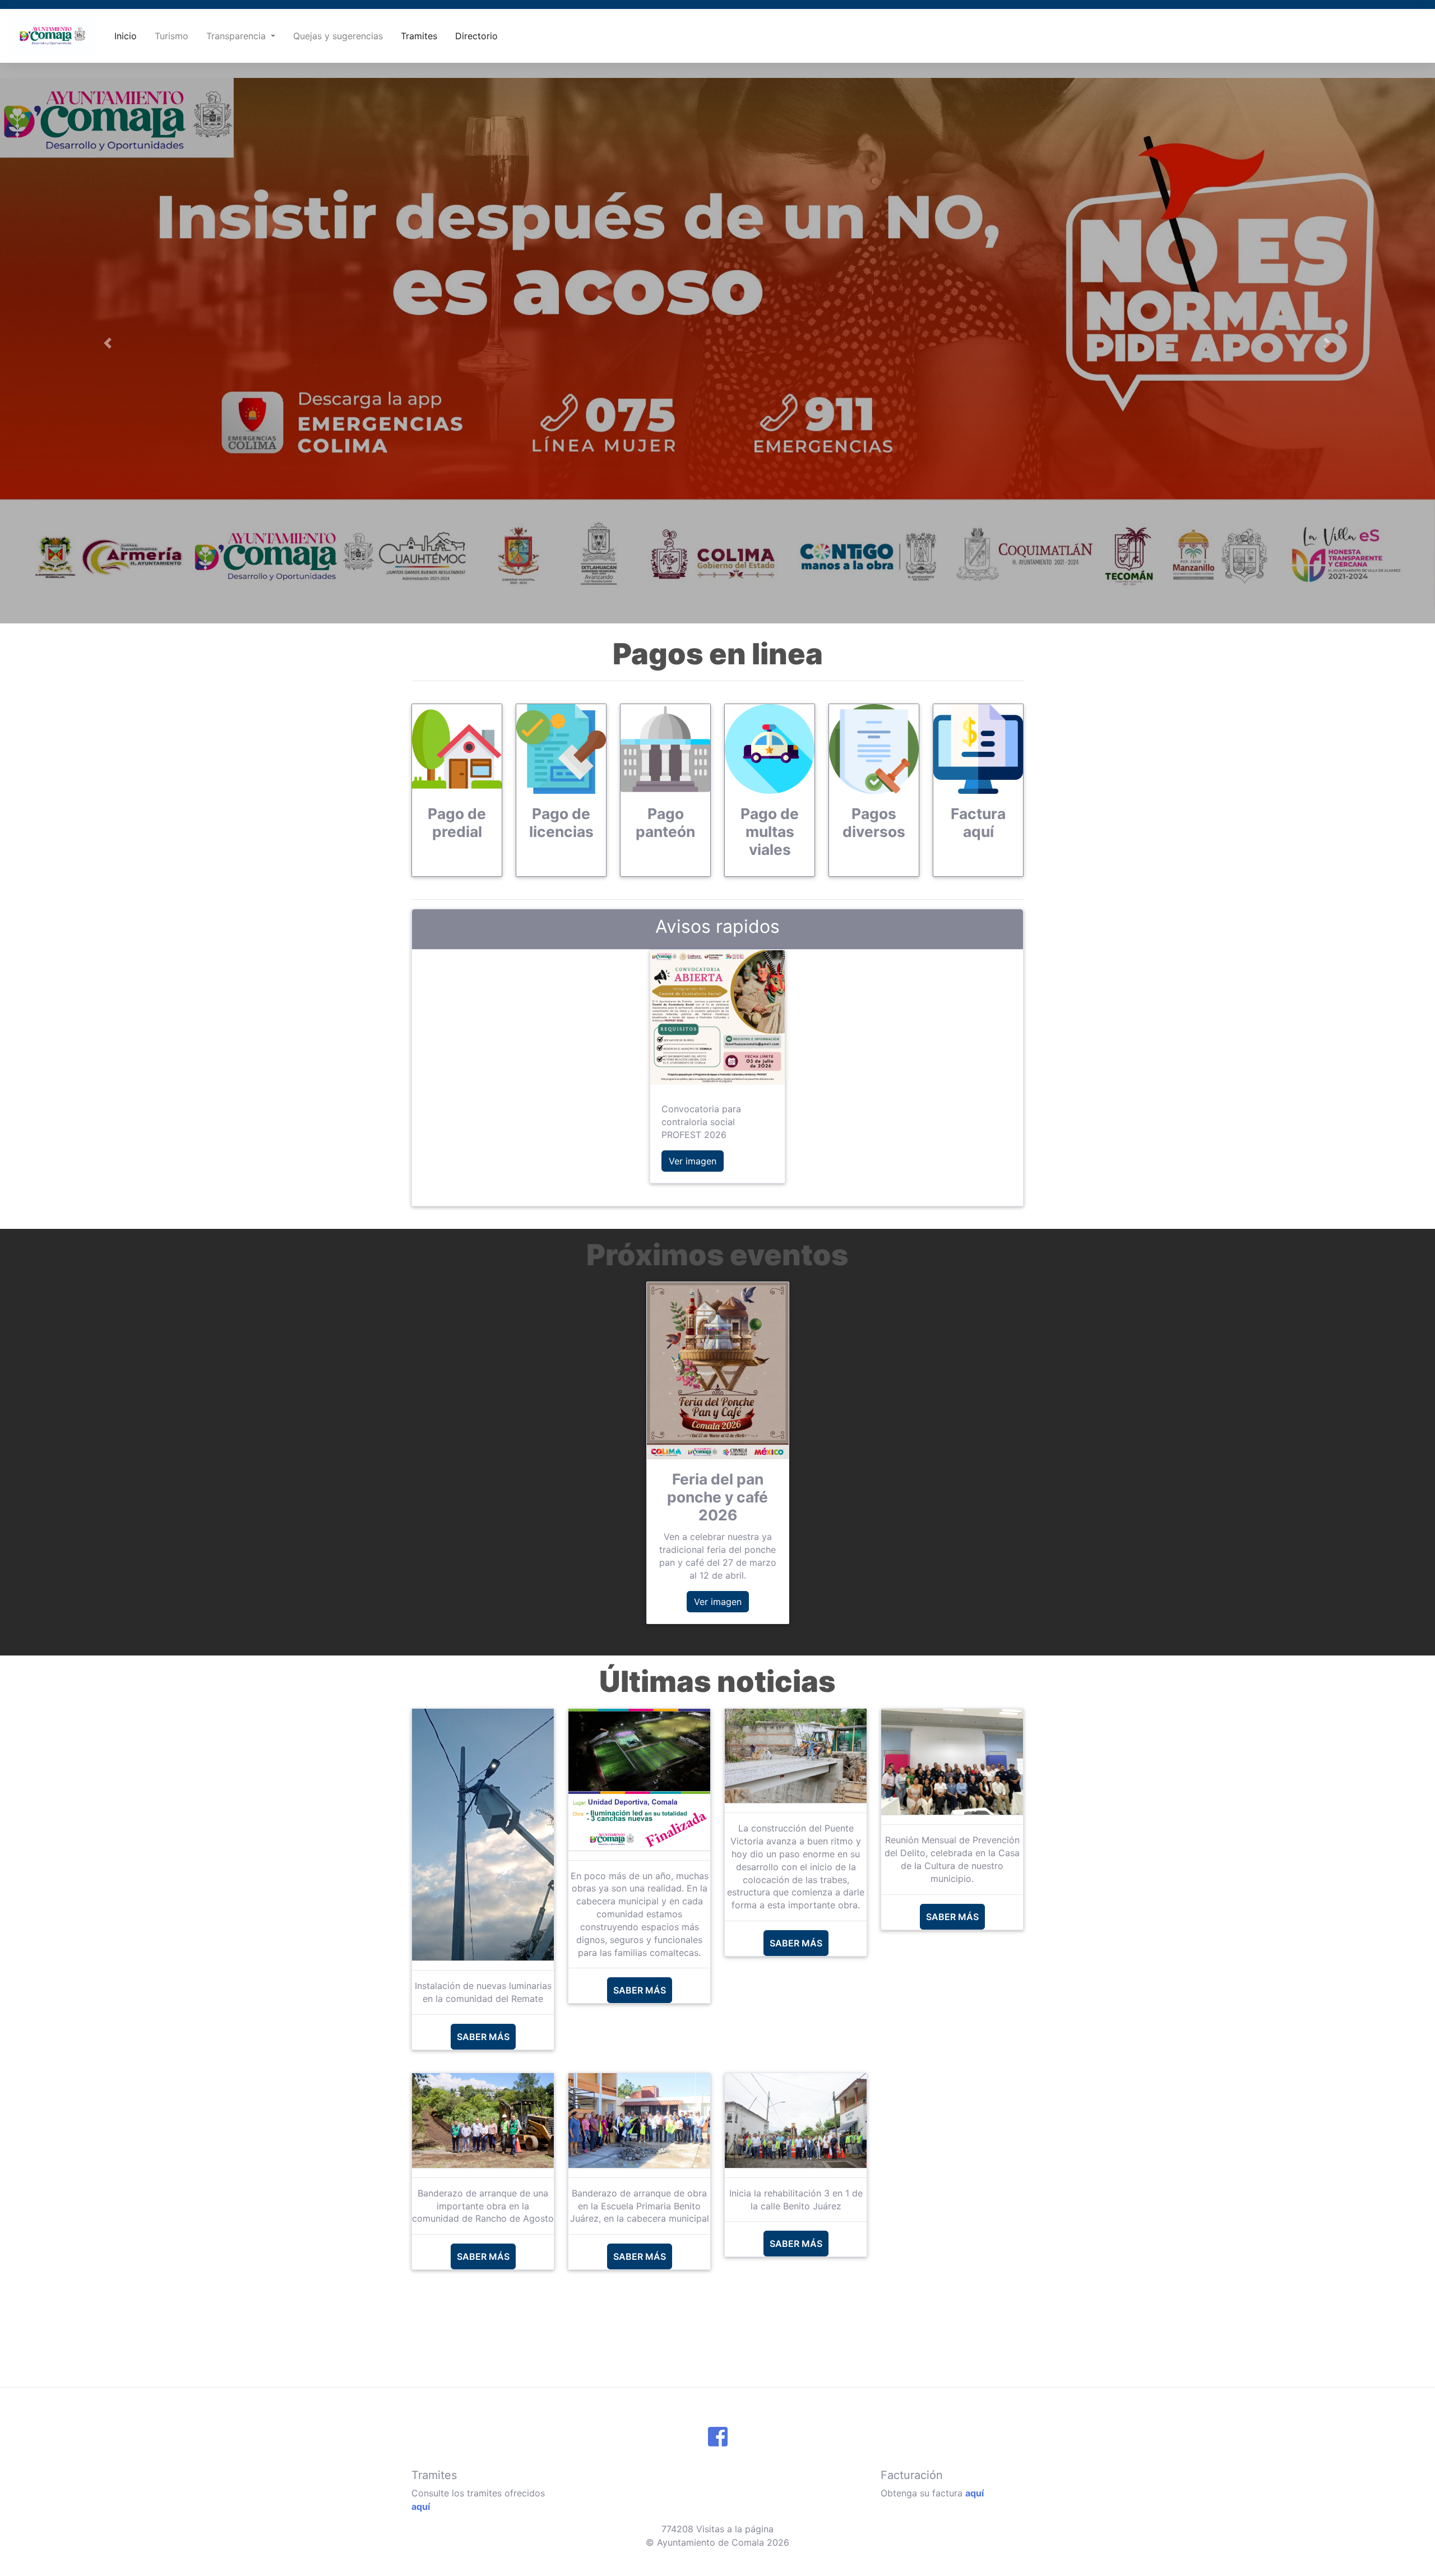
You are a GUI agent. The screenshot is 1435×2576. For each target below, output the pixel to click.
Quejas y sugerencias (338, 36)
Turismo (172, 36)
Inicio (126, 36)
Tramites (419, 36)
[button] (108, 343)
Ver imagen (693, 1161)
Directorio (476, 36)
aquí (421, 2506)
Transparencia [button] (237, 36)
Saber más (483, 2037)
